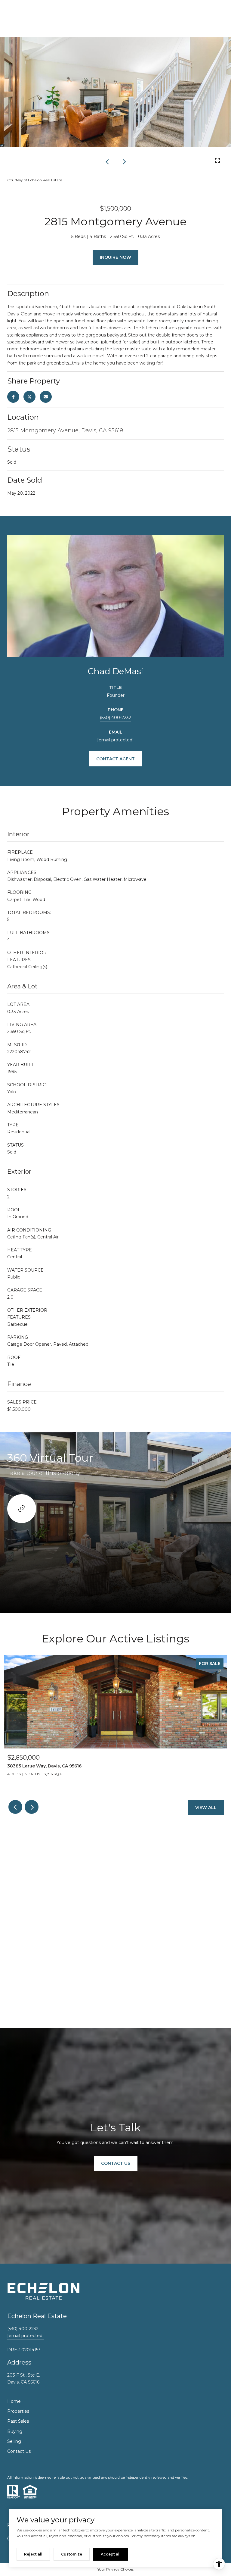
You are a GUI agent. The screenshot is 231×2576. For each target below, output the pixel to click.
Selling (14, 2441)
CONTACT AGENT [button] (115, 759)
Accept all (111, 2554)
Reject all (33, 2554)
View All (206, 1808)
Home (14, 2401)
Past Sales (18, 2421)
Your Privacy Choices (115, 2569)
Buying (15, 2431)
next (124, 161)
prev (107, 161)
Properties (18, 2411)
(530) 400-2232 (115, 718)
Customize (72, 2554)
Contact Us (19, 2451)
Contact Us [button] (116, 2163)
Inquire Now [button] (115, 257)
